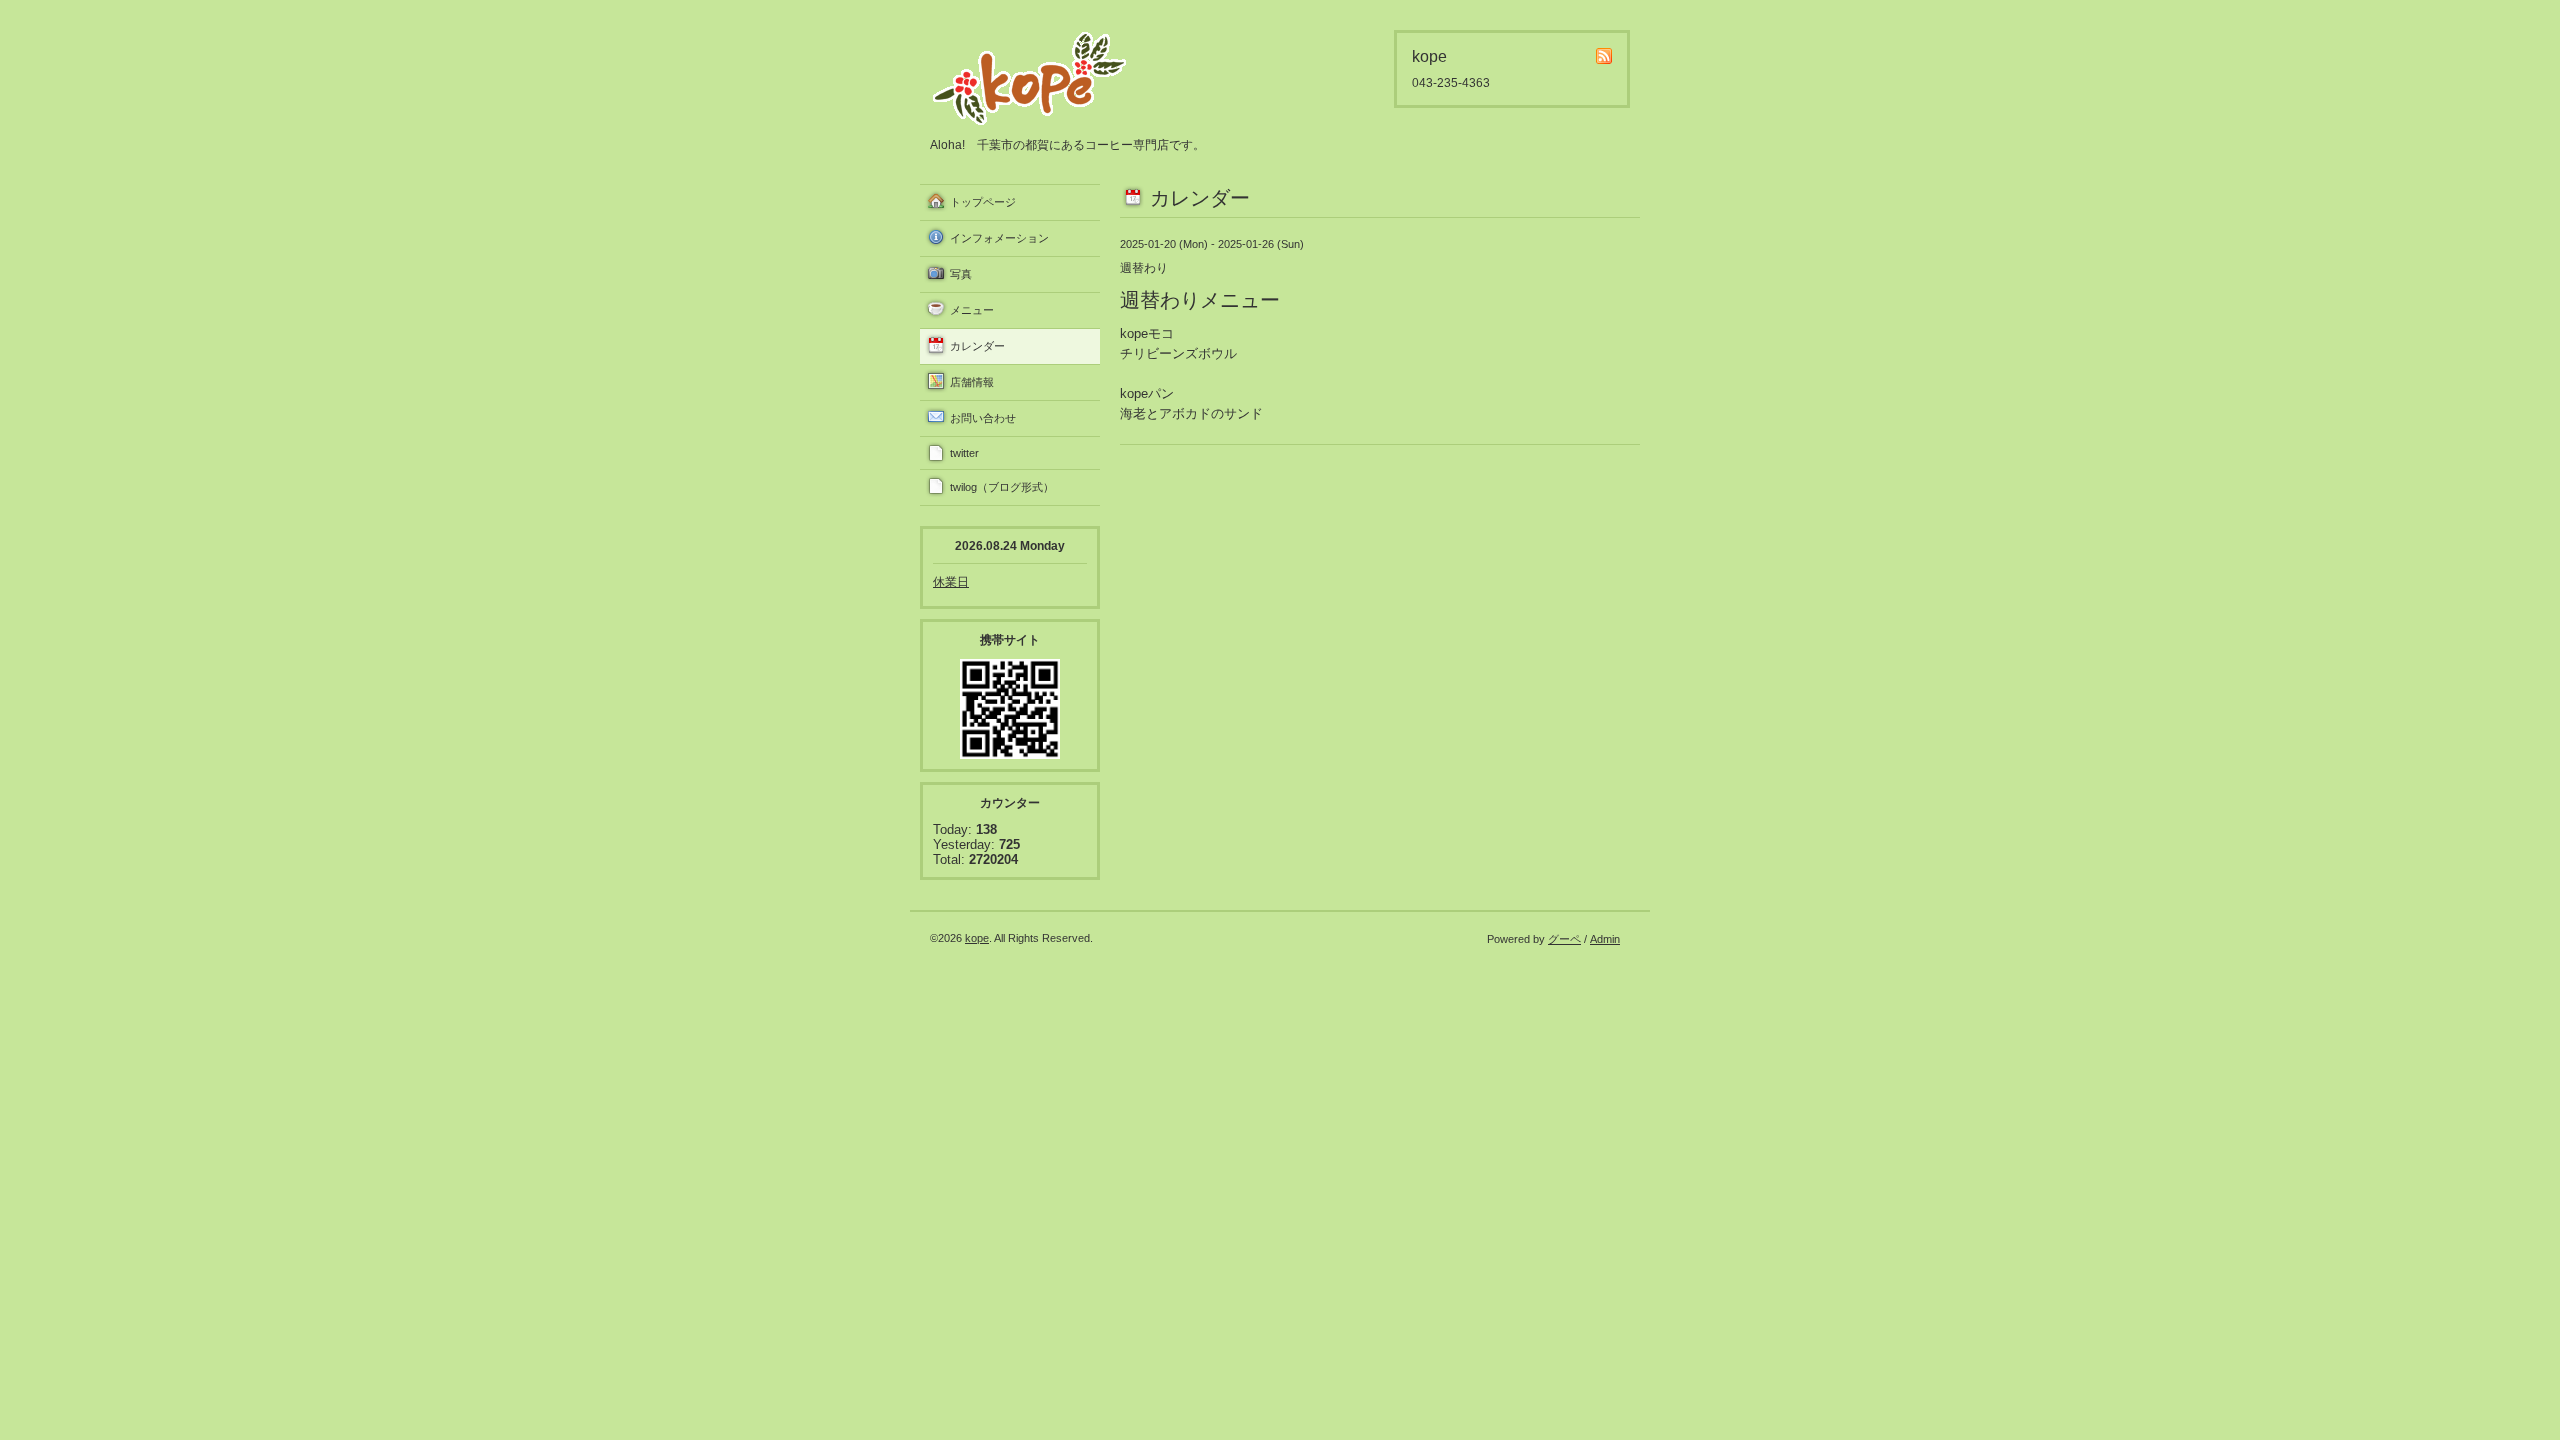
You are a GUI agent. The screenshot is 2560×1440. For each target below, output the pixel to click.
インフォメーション (999, 238)
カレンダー (977, 346)
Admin (1605, 939)
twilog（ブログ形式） (1002, 487)
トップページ (983, 202)
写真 (961, 274)
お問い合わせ (983, 418)
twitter (964, 453)
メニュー (972, 310)
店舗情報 (972, 382)
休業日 (951, 582)
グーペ (1564, 939)
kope (977, 938)
